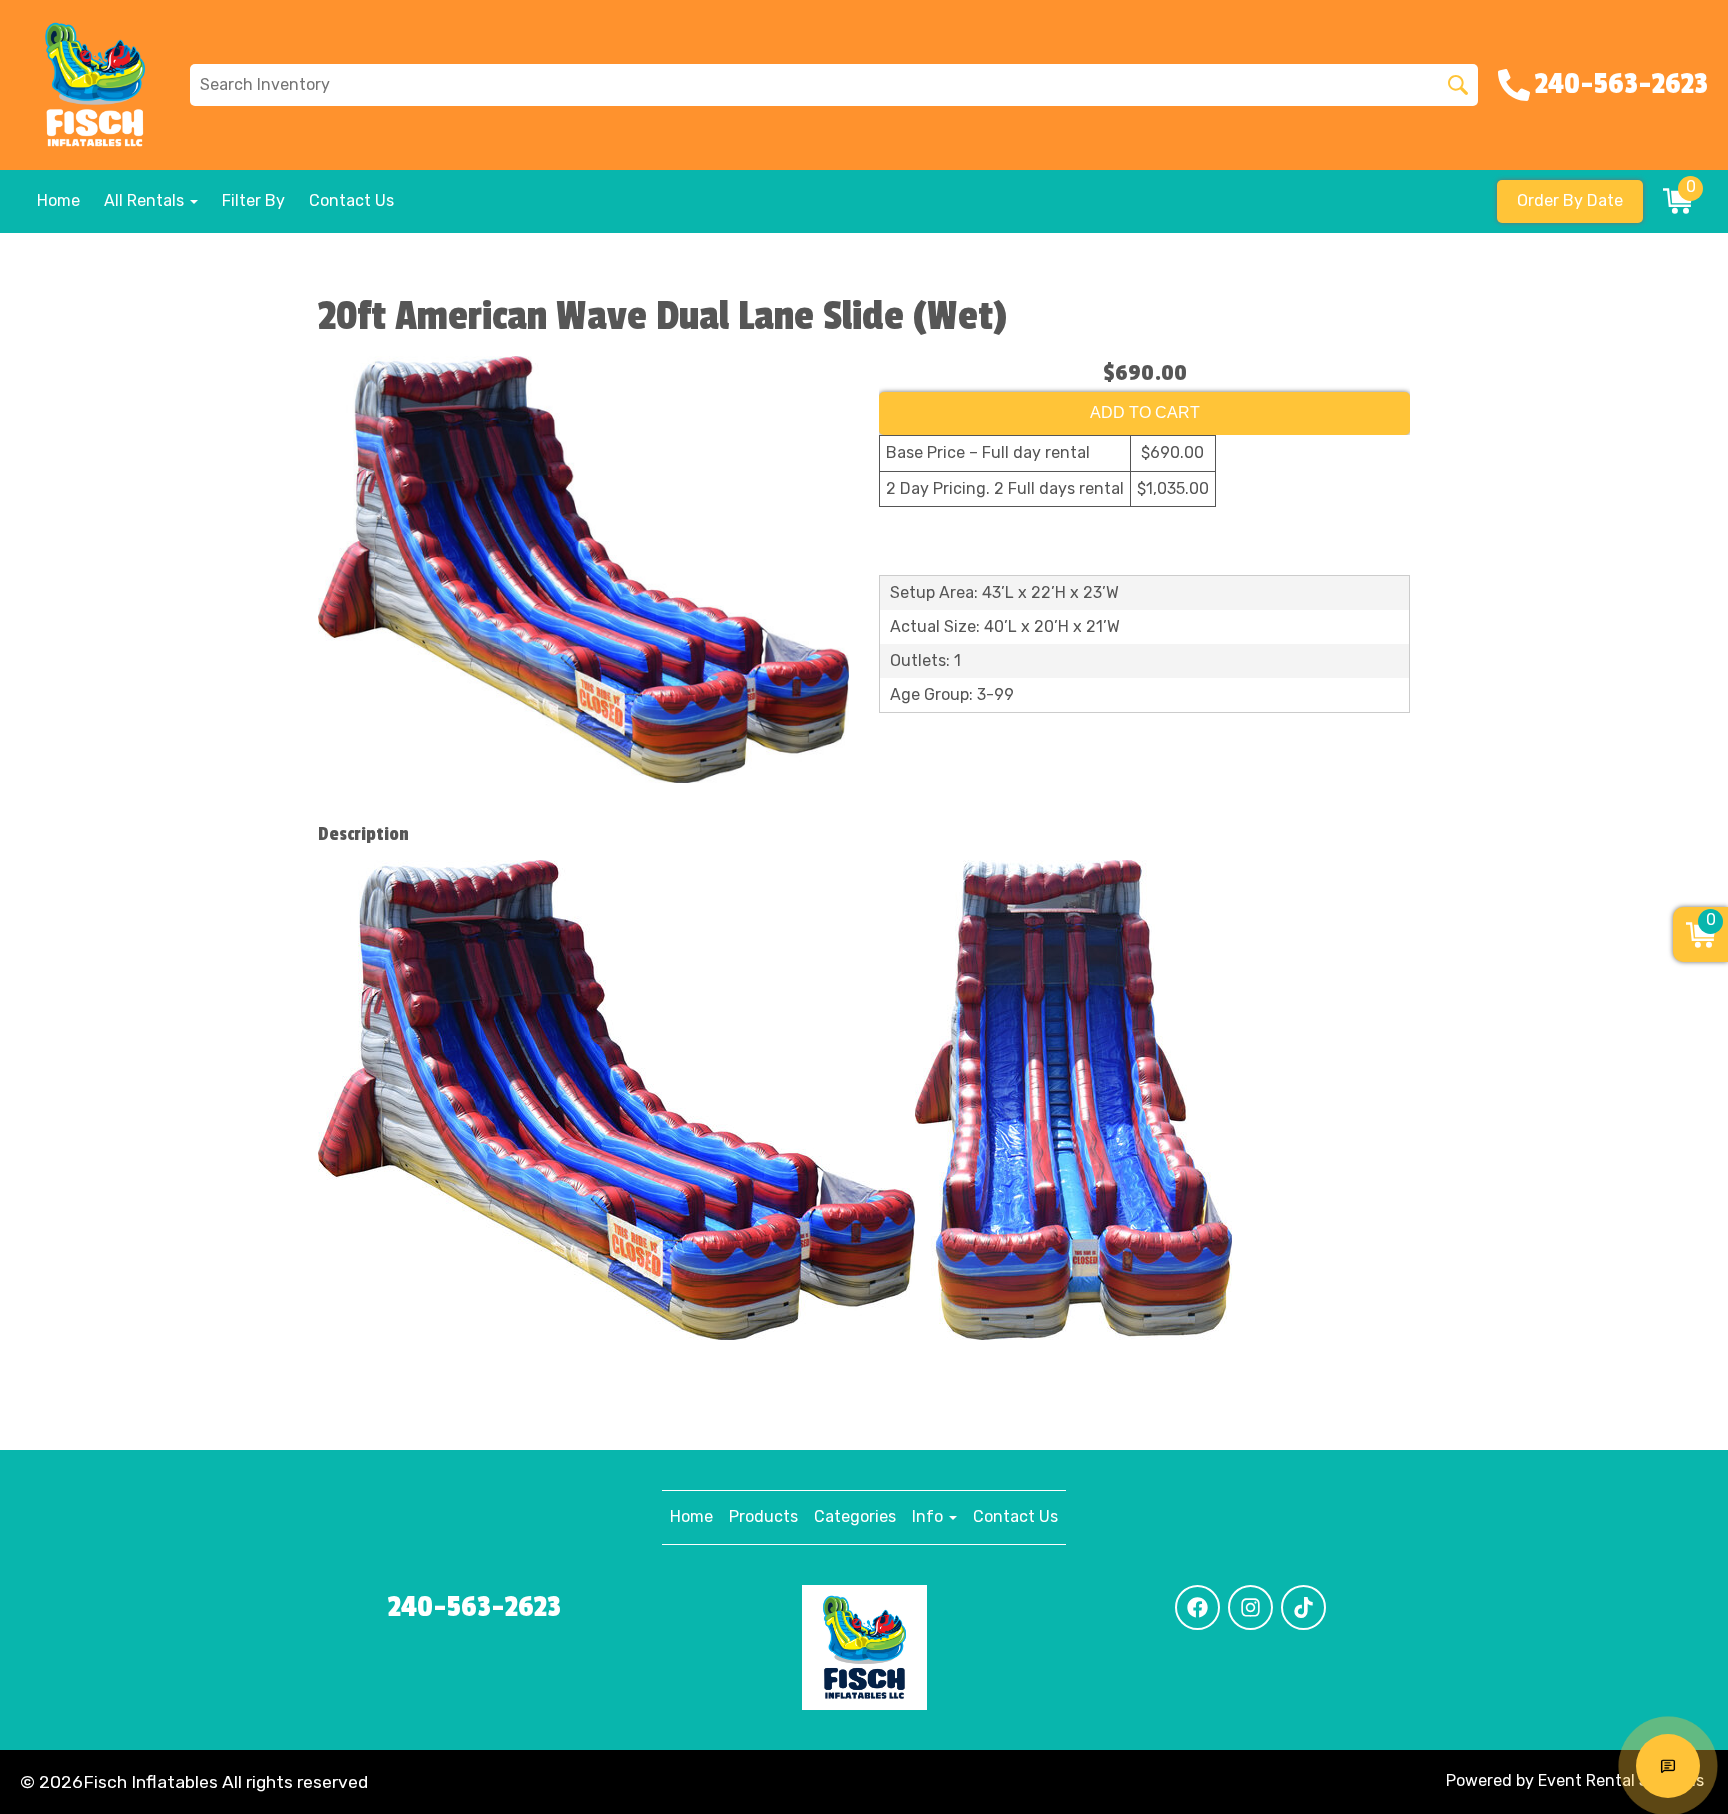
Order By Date (1570, 200)
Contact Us (351, 200)
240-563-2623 (474, 1607)
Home (58, 200)
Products (763, 1516)
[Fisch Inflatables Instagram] (1250, 1607)
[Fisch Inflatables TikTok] (1303, 1607)
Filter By (253, 200)
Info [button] (929, 1516)
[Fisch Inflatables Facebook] (1197, 1607)
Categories (855, 1516)
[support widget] (1668, 1766)
